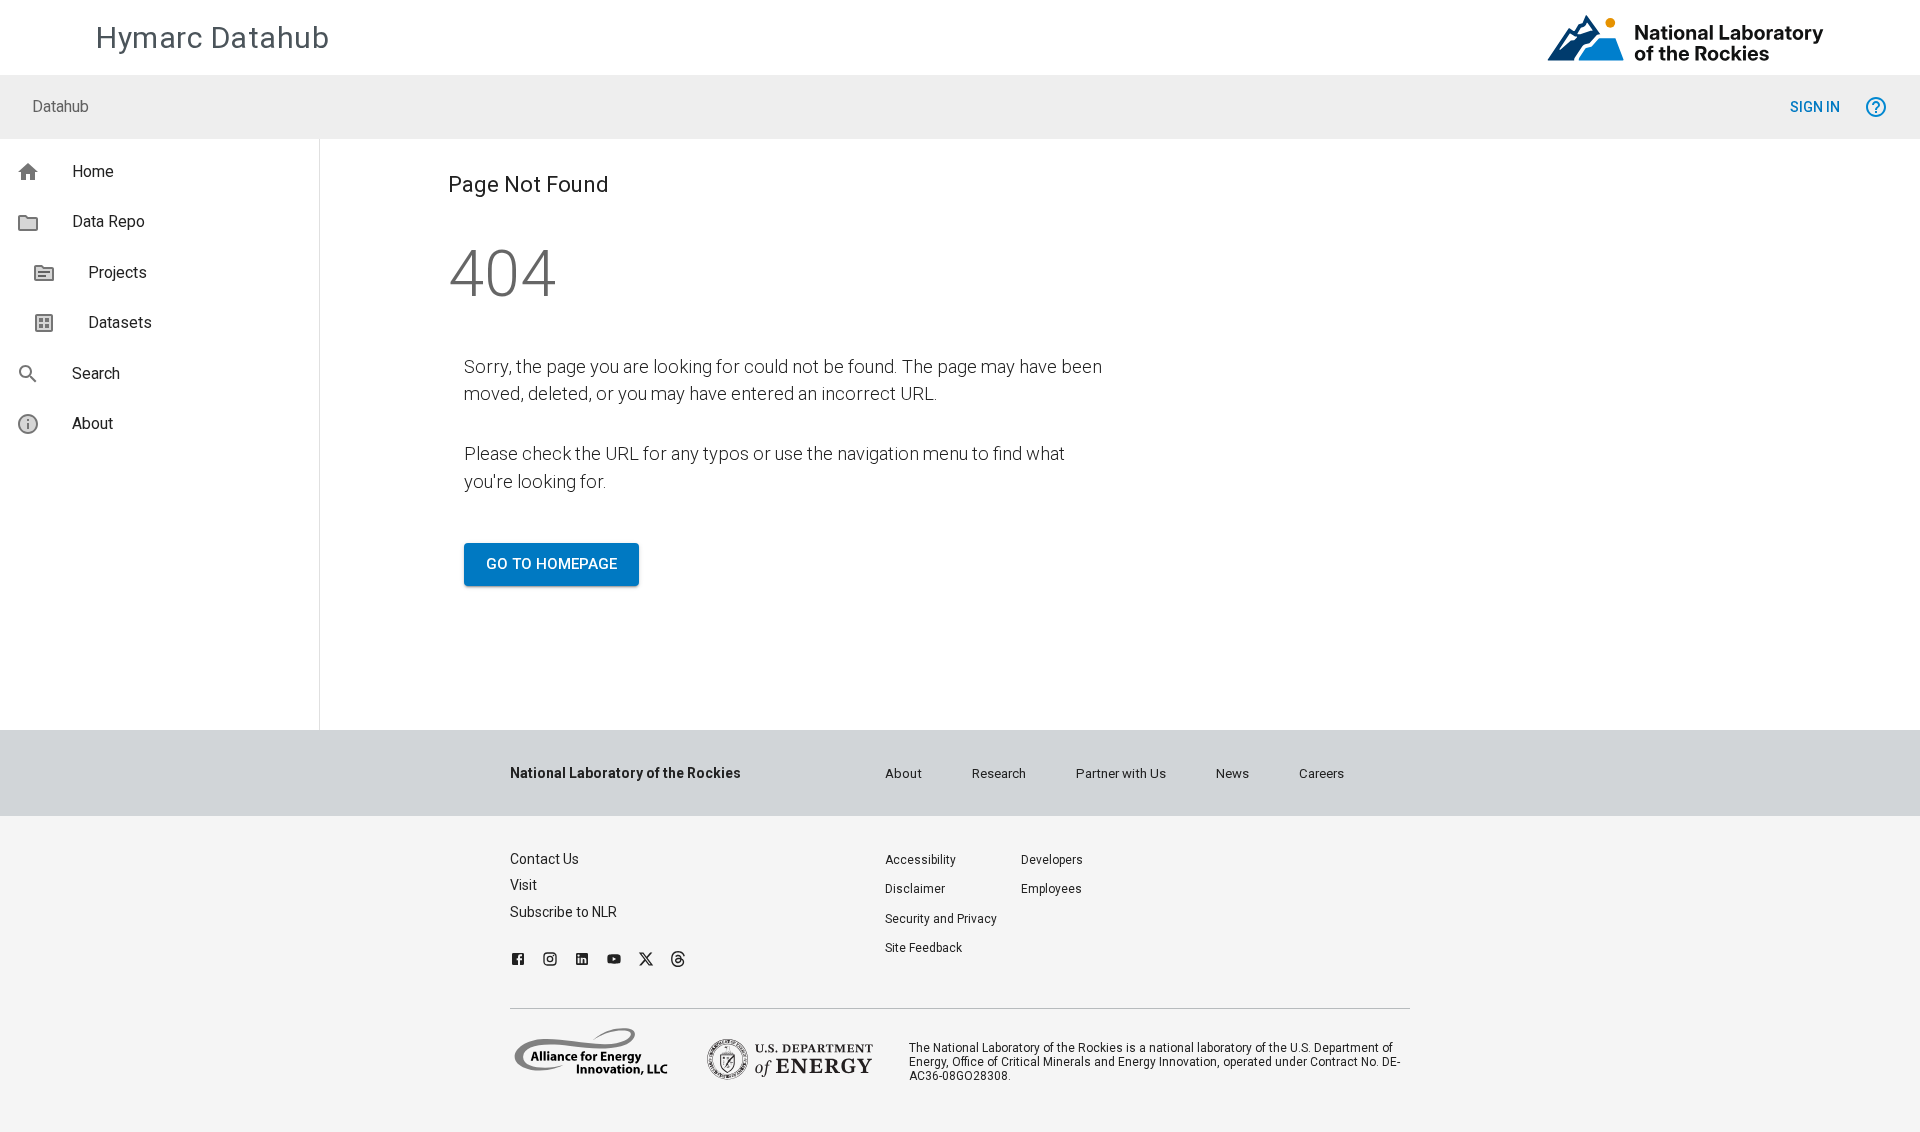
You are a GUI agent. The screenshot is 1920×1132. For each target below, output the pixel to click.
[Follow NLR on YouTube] (614, 961)
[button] (159, 172)
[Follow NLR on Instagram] (550, 961)
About (903, 773)
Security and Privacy (941, 919)
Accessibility (920, 860)
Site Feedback (923, 948)
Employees (1051, 889)
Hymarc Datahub (212, 37)
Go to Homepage (551, 564)
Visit (523, 885)
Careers (1321, 773)
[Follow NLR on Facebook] (518, 961)
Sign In (1815, 107)
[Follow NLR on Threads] (678, 961)
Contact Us (544, 859)
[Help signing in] (1876, 107)
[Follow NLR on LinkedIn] (582, 961)
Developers (1052, 860)
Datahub (60, 106)
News (1232, 773)
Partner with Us (1121, 773)
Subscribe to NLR (563, 912)
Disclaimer (915, 889)
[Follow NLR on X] (646, 961)
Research (999, 773)
